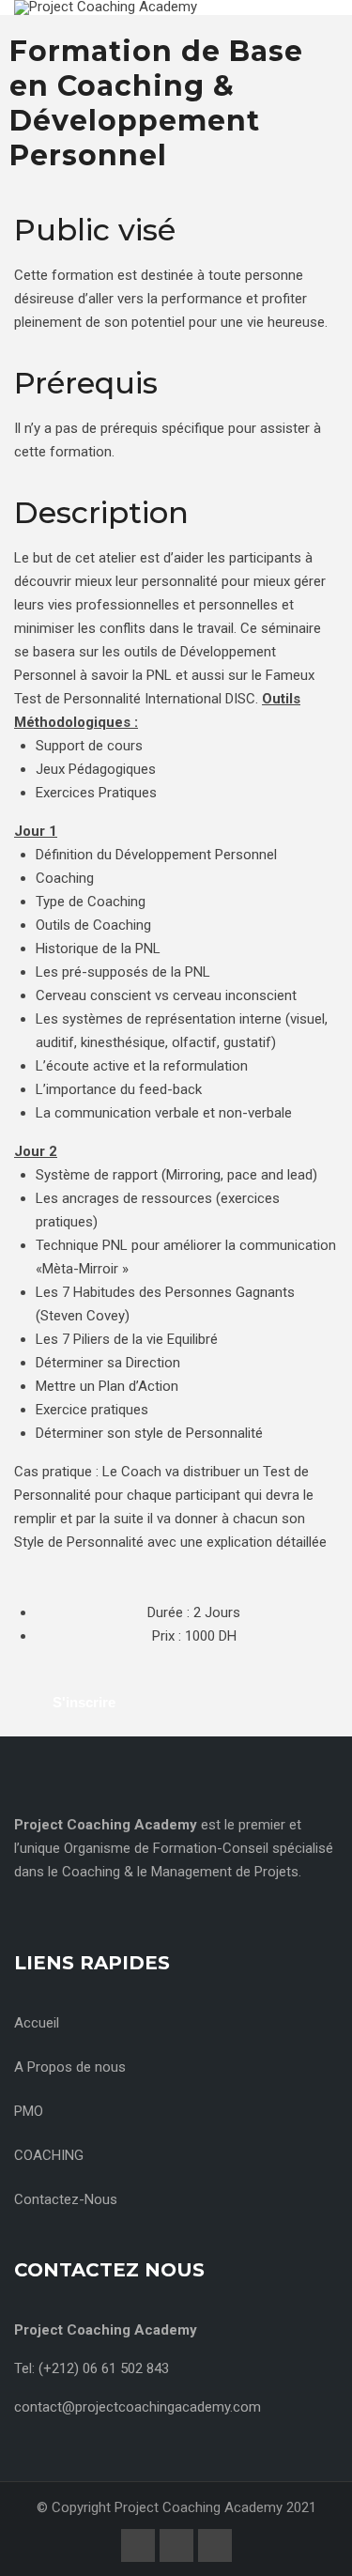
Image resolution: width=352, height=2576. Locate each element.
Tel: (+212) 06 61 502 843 (92, 2368)
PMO (29, 2111)
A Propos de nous (70, 2067)
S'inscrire (84, 1702)
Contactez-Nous (66, 2199)
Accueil (37, 2023)
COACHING (49, 2155)
